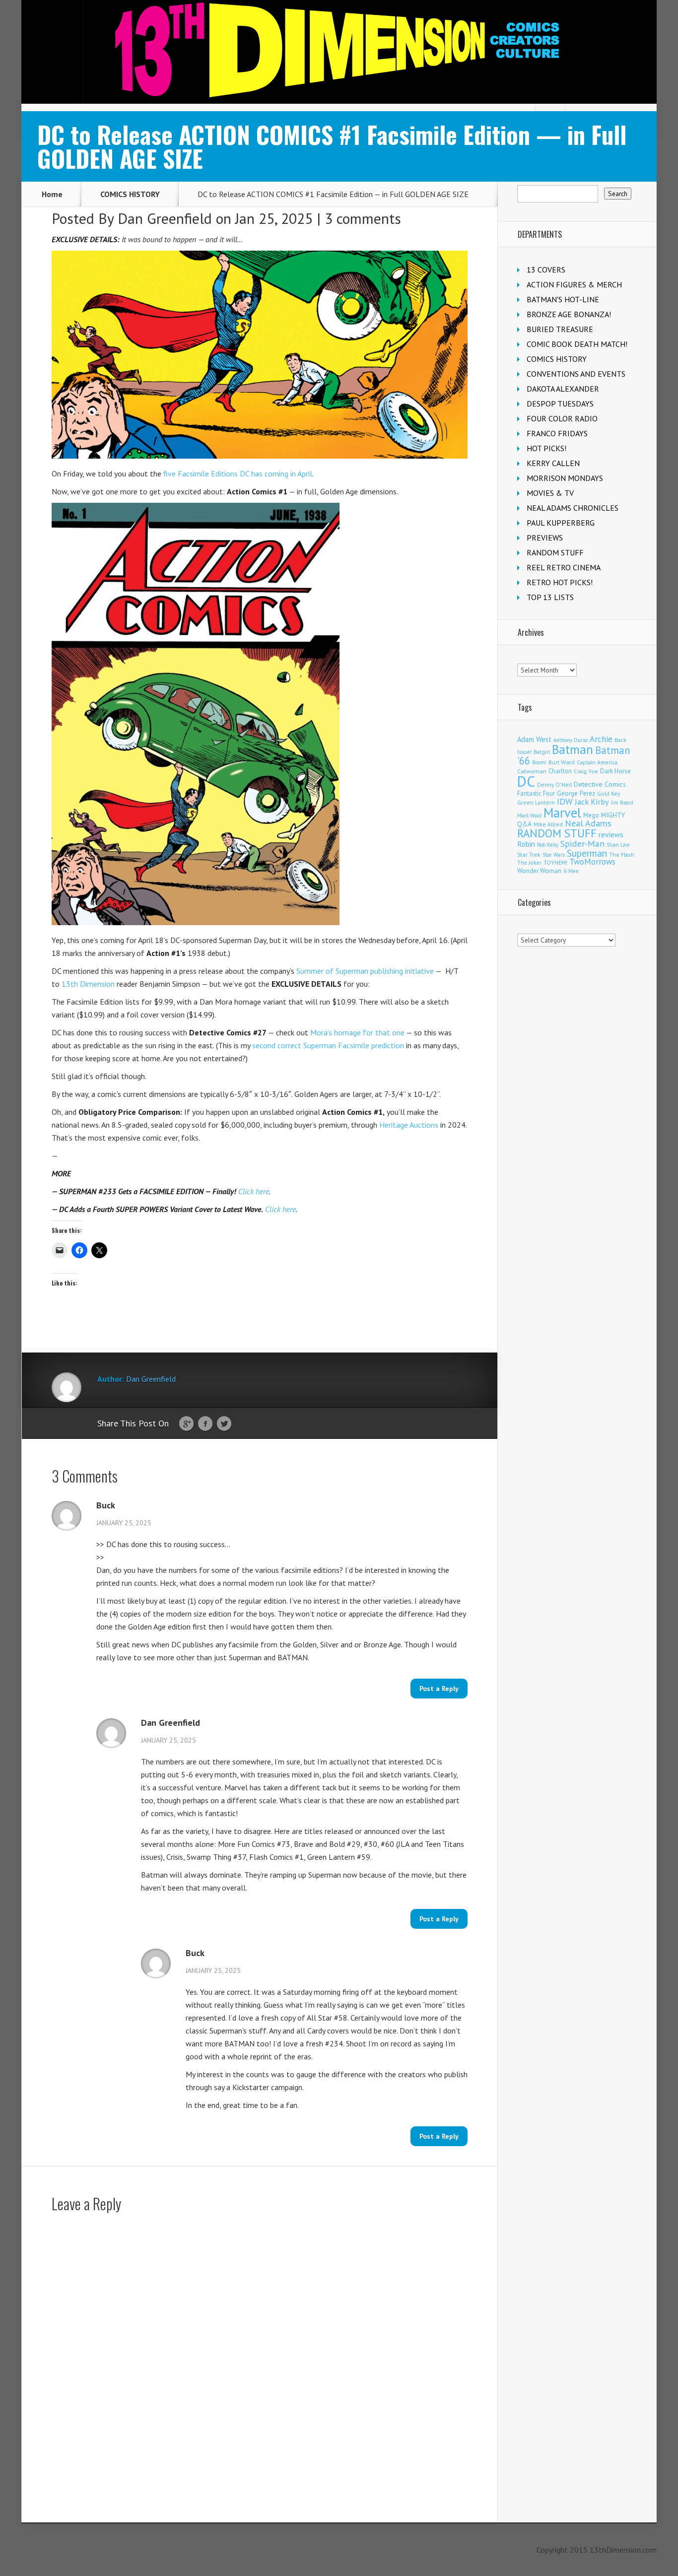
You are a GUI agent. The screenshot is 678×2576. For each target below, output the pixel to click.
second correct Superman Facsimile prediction (328, 1045)
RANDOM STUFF (555, 552)
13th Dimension (88, 984)
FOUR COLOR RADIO (562, 418)
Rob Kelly (548, 845)
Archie (601, 739)
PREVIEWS (545, 538)
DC (526, 781)
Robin (526, 844)
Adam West (534, 739)
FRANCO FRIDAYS (557, 433)
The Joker (529, 863)
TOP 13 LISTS (550, 597)
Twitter (224, 1424)
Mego (591, 815)
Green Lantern (536, 802)
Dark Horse (615, 771)
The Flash (622, 854)
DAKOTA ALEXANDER (563, 389)
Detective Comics (600, 784)
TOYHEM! (555, 862)
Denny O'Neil (554, 784)
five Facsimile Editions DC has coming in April (238, 474)
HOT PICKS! (546, 448)
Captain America (597, 762)
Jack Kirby (592, 802)
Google (186, 1424)
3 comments (363, 218)
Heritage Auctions (409, 1125)
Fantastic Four (536, 793)
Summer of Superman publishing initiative (365, 971)
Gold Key (609, 793)
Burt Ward (562, 762)
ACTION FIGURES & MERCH (574, 284)
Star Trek (529, 854)
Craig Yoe (586, 771)
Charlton (560, 771)
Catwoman (532, 771)
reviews (611, 834)
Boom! (539, 762)
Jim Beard (622, 803)
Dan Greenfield (165, 218)
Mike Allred (548, 824)
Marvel (562, 813)
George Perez (576, 793)
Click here (254, 1191)
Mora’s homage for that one (357, 1032)
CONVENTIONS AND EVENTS (576, 374)
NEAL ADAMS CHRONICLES (573, 508)
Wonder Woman (539, 871)
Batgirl (542, 752)
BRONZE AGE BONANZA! (569, 314)
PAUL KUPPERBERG (561, 523)
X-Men (571, 871)
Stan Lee (618, 845)
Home (52, 194)
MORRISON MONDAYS (565, 478)
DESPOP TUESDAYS (560, 404)
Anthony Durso (571, 740)
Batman (573, 749)
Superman (587, 853)
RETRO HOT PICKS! (560, 582)
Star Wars (554, 855)
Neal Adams (588, 823)
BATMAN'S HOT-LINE (563, 299)
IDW (565, 801)
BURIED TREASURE (560, 329)
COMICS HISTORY (130, 194)
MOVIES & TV (550, 493)
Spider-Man (582, 844)
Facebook (205, 1424)
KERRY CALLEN (553, 463)
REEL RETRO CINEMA (564, 567)
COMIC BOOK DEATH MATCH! (577, 344)
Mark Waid (529, 815)
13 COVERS (546, 270)
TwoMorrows (592, 862)
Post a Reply (439, 1689)
